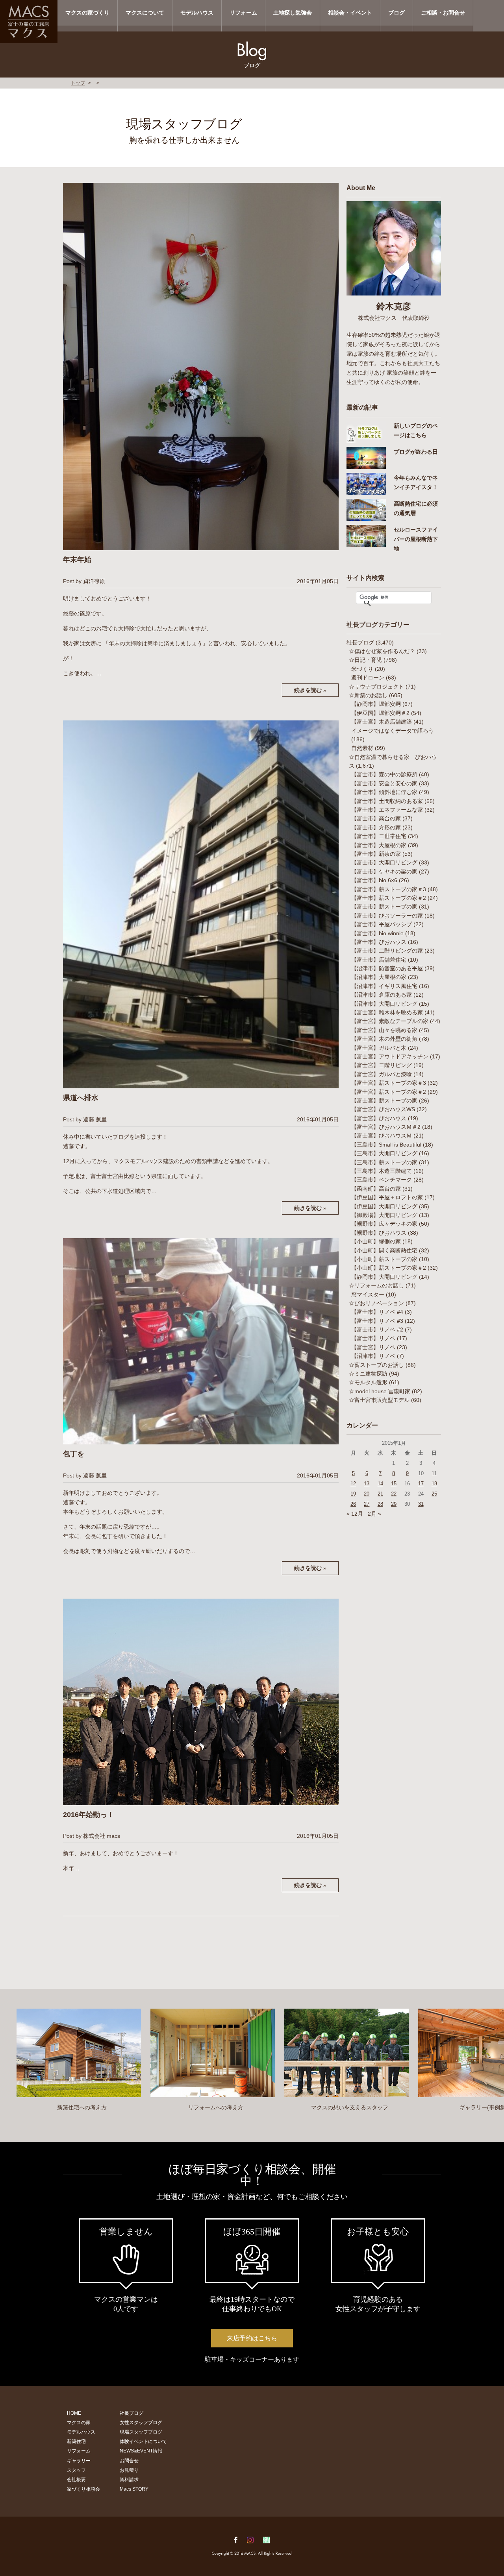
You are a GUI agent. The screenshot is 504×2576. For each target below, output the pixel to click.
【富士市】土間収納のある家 (387, 801)
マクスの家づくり (87, 13)
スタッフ (76, 2470)
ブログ (397, 13)
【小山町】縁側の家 (376, 1241)
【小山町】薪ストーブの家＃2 (389, 1268)
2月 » (374, 1514)
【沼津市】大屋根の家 (379, 977)
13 (367, 1484)
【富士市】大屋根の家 (379, 845)
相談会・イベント (350, 13)
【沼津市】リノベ (373, 1356)
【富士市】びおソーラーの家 (387, 916)
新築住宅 (76, 2441)
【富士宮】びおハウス (379, 1118)
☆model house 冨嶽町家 (380, 1391)
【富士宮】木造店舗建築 (382, 722)
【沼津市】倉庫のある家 (382, 995)
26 (353, 1504)
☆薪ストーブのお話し (376, 1365)
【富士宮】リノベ (373, 1347)
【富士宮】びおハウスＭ (382, 1136)
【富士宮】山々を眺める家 (384, 1030)
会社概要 (76, 2480)
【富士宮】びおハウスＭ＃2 (386, 1127)
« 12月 (355, 1514)
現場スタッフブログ (141, 2432)
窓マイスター (368, 1294)
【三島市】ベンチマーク (382, 1180)
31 (421, 1504)
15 (394, 1484)
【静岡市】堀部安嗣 (376, 704)
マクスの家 (79, 2423)
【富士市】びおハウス (379, 942)
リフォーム (243, 13)
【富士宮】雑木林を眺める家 (387, 1012)
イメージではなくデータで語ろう (393, 731)
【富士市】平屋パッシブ (382, 924)
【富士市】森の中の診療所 (384, 774)
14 (380, 1484)
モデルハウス (197, 13)
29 (394, 1504)
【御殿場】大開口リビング (384, 1215)
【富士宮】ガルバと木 (379, 1048)
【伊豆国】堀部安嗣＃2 (380, 713)
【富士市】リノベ (373, 1338)
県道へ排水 (81, 1098)
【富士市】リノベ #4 (377, 1312)
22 (394, 1494)
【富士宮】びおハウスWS (383, 1109)
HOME (74, 2413)
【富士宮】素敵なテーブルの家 (390, 1021)
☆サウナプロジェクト (376, 687)
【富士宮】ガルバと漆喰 (382, 1074)
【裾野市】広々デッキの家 (384, 1224)
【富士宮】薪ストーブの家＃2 (389, 1092)
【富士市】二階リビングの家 (387, 951)
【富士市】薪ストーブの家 (384, 907)
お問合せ (129, 2461)
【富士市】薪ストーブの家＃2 (389, 898)
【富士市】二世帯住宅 (379, 836)
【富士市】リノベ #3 (377, 1321)
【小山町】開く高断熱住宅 (384, 1250)
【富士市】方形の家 (376, 827)
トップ (78, 83)
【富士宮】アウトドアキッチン (390, 1056)
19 (353, 1494)
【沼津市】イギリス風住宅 (384, 986)
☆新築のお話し (368, 695)
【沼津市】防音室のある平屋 (387, 968)
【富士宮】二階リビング (382, 1065)
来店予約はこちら (252, 2338)
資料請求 (129, 2480)
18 (434, 1484)
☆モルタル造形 (368, 1382)
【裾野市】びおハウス (379, 1233)
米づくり (362, 669)
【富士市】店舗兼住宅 (379, 960)
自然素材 (362, 748)
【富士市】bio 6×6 (374, 880)
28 (380, 1504)
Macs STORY (134, 2489)
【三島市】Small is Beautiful (386, 1145)
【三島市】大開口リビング (384, 1153)
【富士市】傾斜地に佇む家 (384, 792)
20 (367, 1494)
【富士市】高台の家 (376, 818)
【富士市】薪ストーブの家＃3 (389, 889)
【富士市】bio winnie (377, 933)
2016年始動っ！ (89, 1815)
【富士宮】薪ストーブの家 (384, 1101)
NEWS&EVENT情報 (141, 2451)
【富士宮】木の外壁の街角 (384, 1039)
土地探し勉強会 (293, 13)
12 (353, 1484)
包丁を (74, 1454)
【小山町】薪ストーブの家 (384, 1259)
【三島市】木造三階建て (382, 1171)
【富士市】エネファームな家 (387, 810)
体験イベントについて (143, 2441)
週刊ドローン (368, 678)
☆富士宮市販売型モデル (379, 1400)
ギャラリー (79, 2461)
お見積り (129, 2470)
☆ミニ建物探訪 (368, 1374)
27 (367, 1504)
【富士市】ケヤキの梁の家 (384, 872)
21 (380, 1494)
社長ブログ (360, 643)
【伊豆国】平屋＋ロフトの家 (387, 1197)
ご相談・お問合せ (443, 13)
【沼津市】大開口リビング (384, 1004)
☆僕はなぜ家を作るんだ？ (382, 651)
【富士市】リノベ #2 (377, 1330)
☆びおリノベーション (376, 1303)
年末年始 (77, 560)
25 (434, 1494)
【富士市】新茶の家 (376, 854)
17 (421, 1484)
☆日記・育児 (365, 660)
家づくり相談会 (83, 2489)
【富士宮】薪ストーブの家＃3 (389, 1083)
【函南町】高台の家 (376, 1189)
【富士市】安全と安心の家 (384, 783)
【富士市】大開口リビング (384, 862)
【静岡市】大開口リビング (384, 1277)
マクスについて (145, 13)
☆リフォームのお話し (376, 1285)
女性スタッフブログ (141, 2423)
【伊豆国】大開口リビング (384, 1206)
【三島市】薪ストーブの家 (384, 1162)
